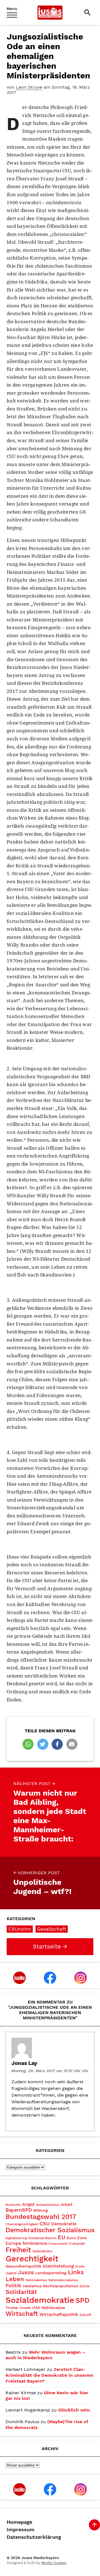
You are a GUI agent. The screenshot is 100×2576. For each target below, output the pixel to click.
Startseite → (50, 1947)
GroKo (80, 2267)
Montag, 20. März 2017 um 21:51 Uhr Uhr (50, 2071)
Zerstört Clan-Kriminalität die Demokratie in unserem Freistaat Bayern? (49, 2375)
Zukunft (85, 2315)
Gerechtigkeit (32, 2259)
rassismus (32, 2286)
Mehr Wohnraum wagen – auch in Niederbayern (45, 2355)
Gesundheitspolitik (23, 2266)
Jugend (11, 2273)
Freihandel (77, 2244)
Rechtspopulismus (61, 2286)
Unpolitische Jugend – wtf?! (42, 1883)
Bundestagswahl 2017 (41, 2217)
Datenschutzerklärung (34, 2537)
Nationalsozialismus (63, 2280)
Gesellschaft (52, 1929)
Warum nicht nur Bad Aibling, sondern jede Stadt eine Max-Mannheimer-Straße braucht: (50, 1812)
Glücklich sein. (74, 2410)
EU (62, 2237)
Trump (12, 2308)
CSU (45, 2223)
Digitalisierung (16, 2238)
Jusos (26, 2272)
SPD (82, 2300)
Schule (84, 2286)
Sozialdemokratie (40, 2300)
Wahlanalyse (53, 2308)
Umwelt (25, 2308)
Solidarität (21, 2292)
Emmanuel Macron (42, 2238)
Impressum (21, 2530)
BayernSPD (19, 2210)
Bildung (41, 2210)
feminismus (35, 2243)
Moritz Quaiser (54, 2563)
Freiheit (18, 2250)
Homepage (19, 2522)
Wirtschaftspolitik (59, 2314)
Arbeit (67, 2204)
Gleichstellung (58, 2266)
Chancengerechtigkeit (22, 2224)
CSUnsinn (20, 1929)
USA (36, 2308)
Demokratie (64, 2224)
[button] (28, 1744)
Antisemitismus (48, 2205)
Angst (28, 2204)
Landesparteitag (51, 2273)
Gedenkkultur (43, 2251)
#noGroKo (13, 2205)
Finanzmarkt (58, 2244)
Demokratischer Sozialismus (50, 2230)
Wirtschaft (22, 2314)
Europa (13, 2243)
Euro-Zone (77, 2238)
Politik (13, 2285)
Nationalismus (36, 2280)
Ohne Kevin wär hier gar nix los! (47, 2396)
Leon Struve (29, 87)
